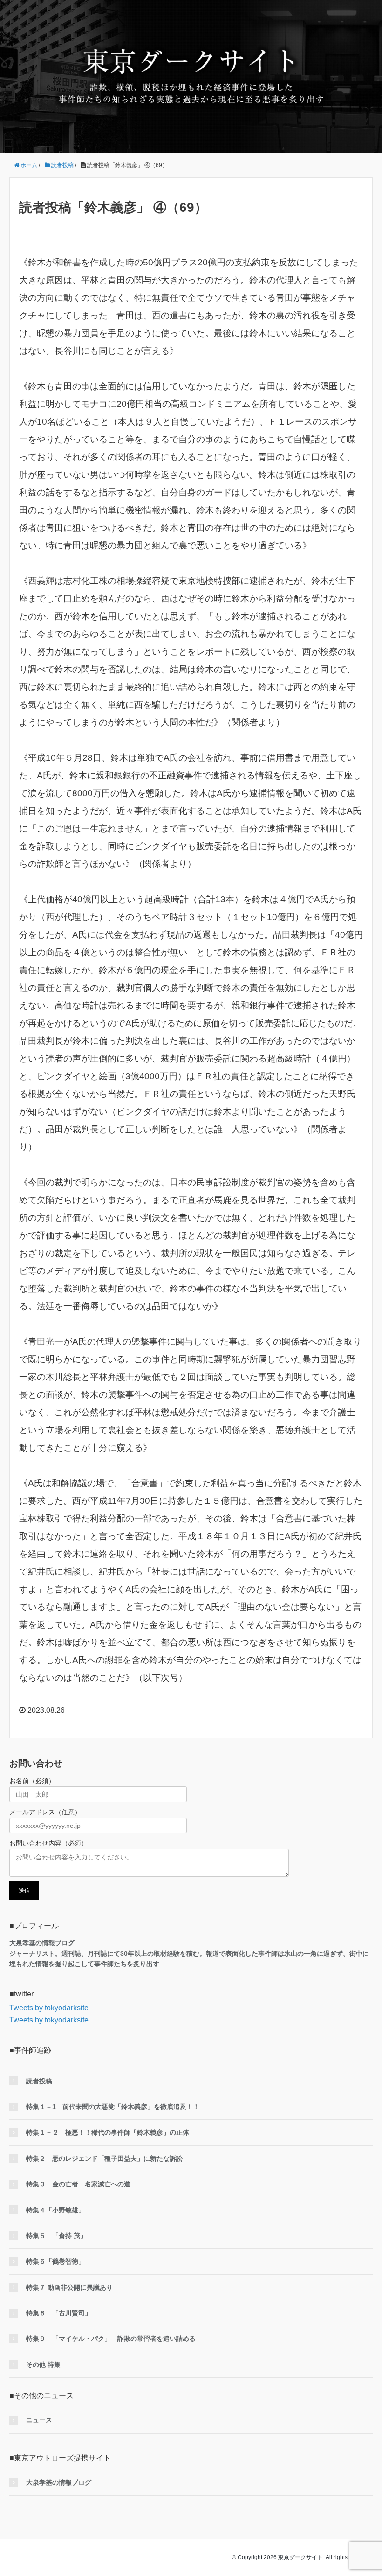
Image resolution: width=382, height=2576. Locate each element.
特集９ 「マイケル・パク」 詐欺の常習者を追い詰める (111, 2339)
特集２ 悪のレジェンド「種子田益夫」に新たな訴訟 (104, 2158)
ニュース (39, 2420)
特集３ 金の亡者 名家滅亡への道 (78, 2184)
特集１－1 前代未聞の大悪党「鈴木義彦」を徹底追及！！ (113, 2107)
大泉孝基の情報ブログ (59, 2482)
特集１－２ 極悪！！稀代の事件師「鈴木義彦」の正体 (108, 2132)
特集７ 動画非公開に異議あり (69, 2287)
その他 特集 (43, 2365)
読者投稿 (39, 2081)
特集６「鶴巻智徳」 (55, 2261)
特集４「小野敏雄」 (55, 2210)
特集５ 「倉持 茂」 (56, 2236)
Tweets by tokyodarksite (49, 2008)
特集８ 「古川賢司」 (59, 2313)
